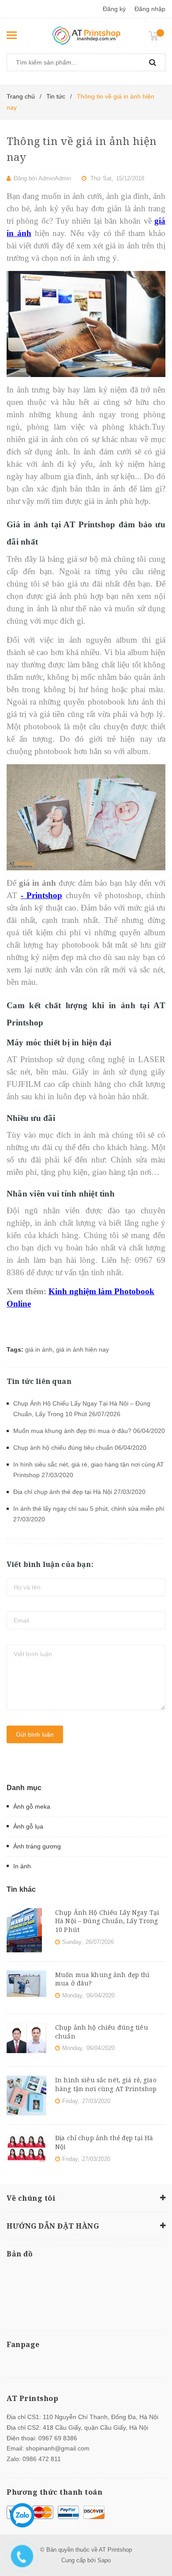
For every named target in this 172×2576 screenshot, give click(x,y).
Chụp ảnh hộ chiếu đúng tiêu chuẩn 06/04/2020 (80, 1448)
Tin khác (21, 1889)
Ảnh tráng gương (37, 1846)
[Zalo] (22, 2515)
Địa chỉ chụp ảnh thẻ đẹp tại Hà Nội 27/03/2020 (79, 1492)
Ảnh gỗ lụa (28, 1826)
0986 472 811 (42, 2459)
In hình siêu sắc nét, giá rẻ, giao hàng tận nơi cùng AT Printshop (106, 2084)
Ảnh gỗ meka (32, 1806)
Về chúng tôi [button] (31, 2198)
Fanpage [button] (23, 2344)
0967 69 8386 (58, 2438)
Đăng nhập (150, 9)
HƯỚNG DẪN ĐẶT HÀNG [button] (53, 2226)
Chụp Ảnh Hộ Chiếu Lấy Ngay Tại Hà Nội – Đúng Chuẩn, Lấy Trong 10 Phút (107, 1921)
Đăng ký (114, 9)
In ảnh (22, 1866)
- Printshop (42, 895)
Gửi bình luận (35, 1734)
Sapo (104, 2560)
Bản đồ (20, 2254)
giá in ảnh (39, 1349)
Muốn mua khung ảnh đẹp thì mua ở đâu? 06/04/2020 (89, 1431)
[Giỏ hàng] (157, 35)
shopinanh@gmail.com (58, 2448)
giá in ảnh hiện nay (82, 1349)
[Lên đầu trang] (156, 2532)
